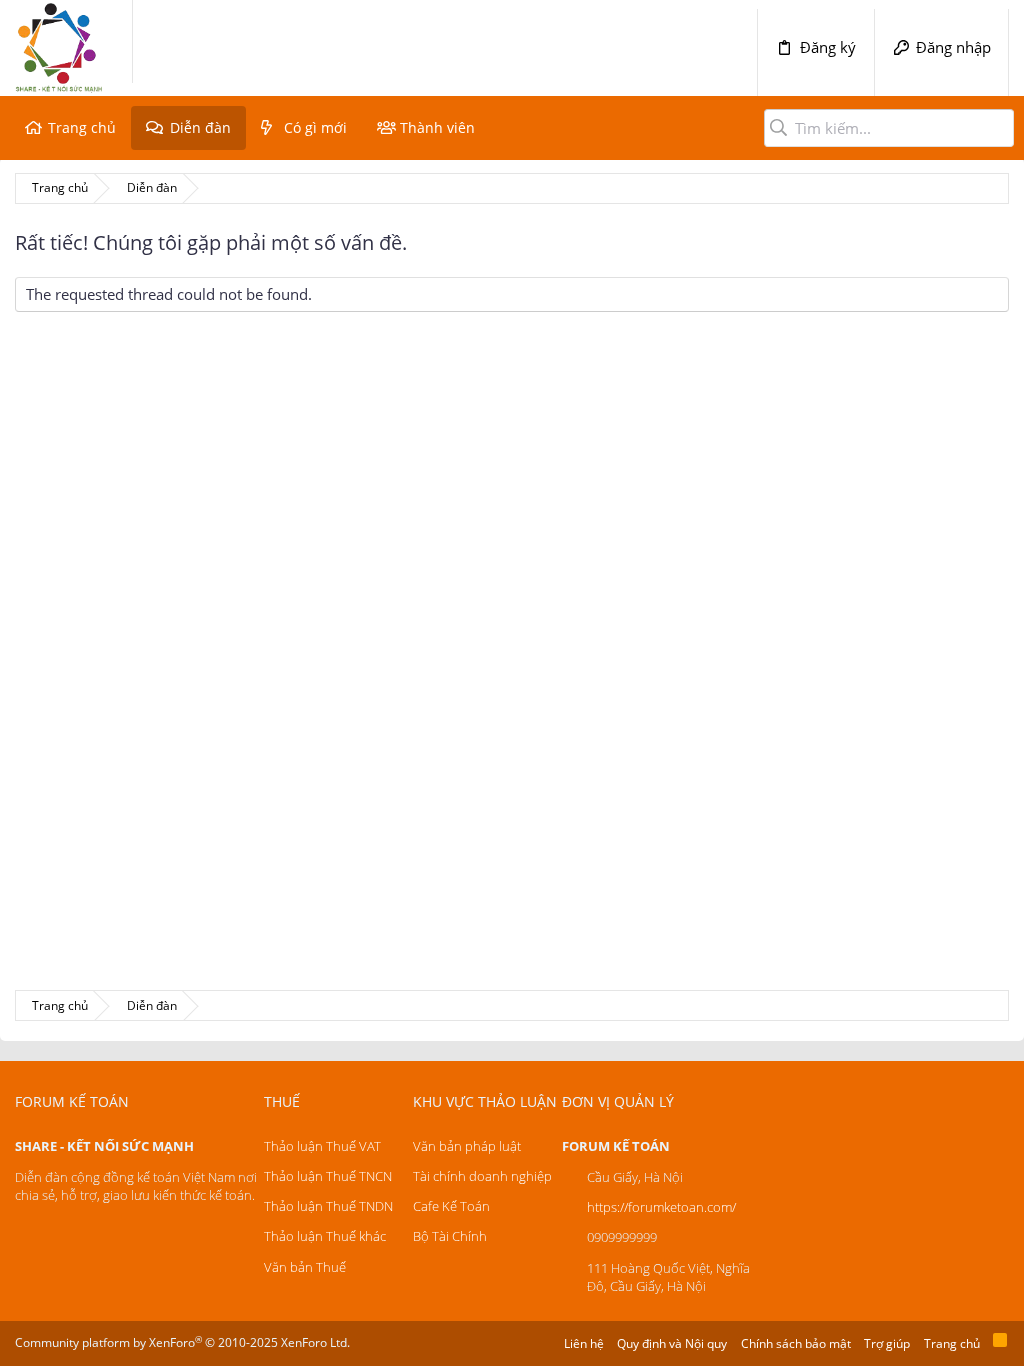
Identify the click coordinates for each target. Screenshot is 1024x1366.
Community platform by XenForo (182, 1342)
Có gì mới (315, 127)
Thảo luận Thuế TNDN (328, 1206)
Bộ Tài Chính (450, 1236)
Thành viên (437, 127)
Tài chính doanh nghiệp (482, 1176)
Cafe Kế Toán (451, 1206)
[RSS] (1000, 1343)
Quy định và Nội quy (672, 1343)
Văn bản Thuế (305, 1267)
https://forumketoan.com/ (661, 1207)
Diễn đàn (200, 127)
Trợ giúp (887, 1343)
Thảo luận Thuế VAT (322, 1146)
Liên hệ (584, 1343)
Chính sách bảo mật (796, 1343)
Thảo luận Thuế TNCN (328, 1176)
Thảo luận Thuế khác (325, 1236)
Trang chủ (82, 127)
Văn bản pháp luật (467, 1146)
